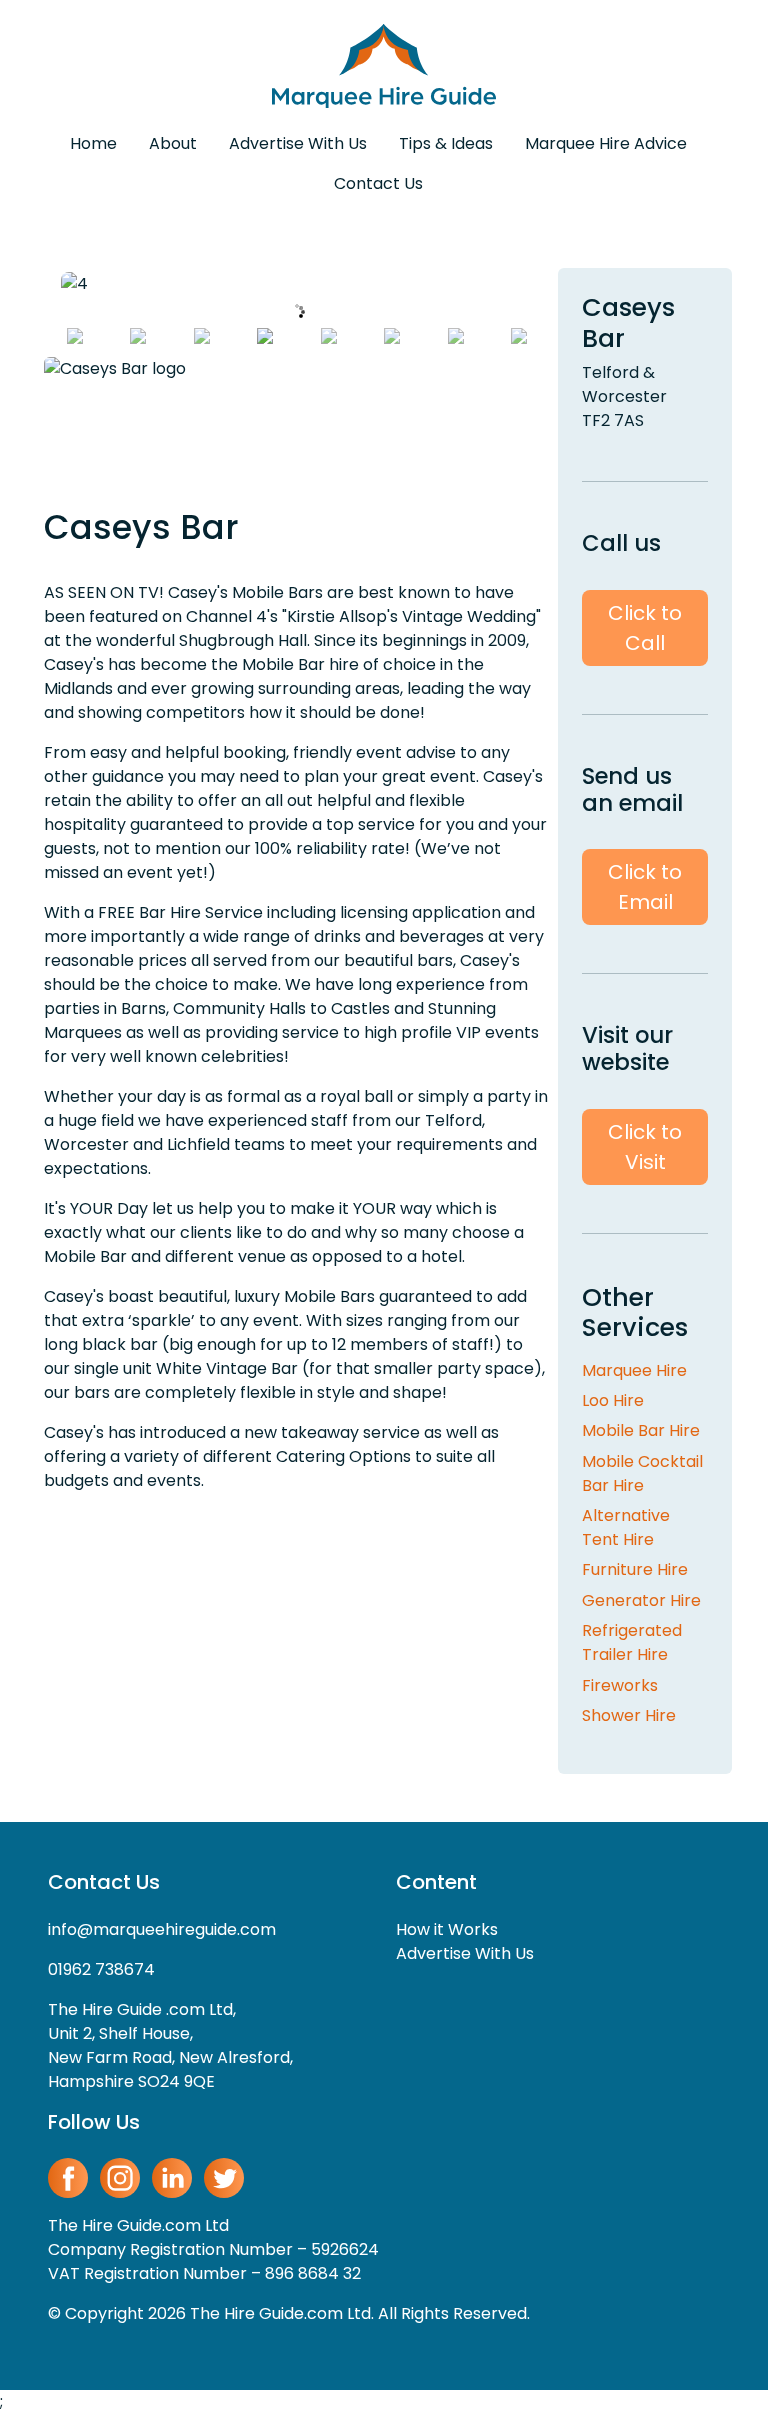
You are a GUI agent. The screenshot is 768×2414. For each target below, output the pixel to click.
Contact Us (378, 183)
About (173, 143)
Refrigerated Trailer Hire (632, 1642)
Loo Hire (613, 1400)
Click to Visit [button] (645, 1147)
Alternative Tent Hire (626, 1527)
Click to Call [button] (645, 628)
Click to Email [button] (645, 887)
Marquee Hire (634, 1370)
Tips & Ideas (446, 143)
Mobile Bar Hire (641, 1430)
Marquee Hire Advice (606, 143)
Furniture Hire (635, 1569)
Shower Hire (629, 1715)
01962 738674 (101, 1969)
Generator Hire (641, 1600)
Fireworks (620, 1685)
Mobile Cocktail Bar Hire (642, 1473)
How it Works (447, 1929)
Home (93, 143)
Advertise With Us (298, 143)
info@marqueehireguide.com (162, 1929)
